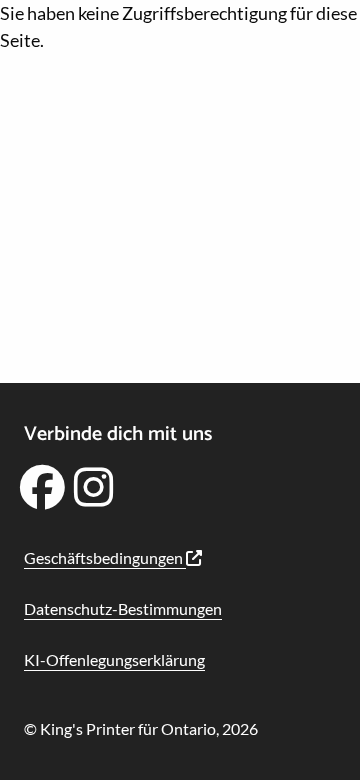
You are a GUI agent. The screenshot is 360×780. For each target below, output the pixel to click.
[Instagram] (94, 494)
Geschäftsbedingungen (105, 557)
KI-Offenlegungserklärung (114, 659)
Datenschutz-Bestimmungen (123, 608)
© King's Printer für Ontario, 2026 (141, 728)
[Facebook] (42, 494)
